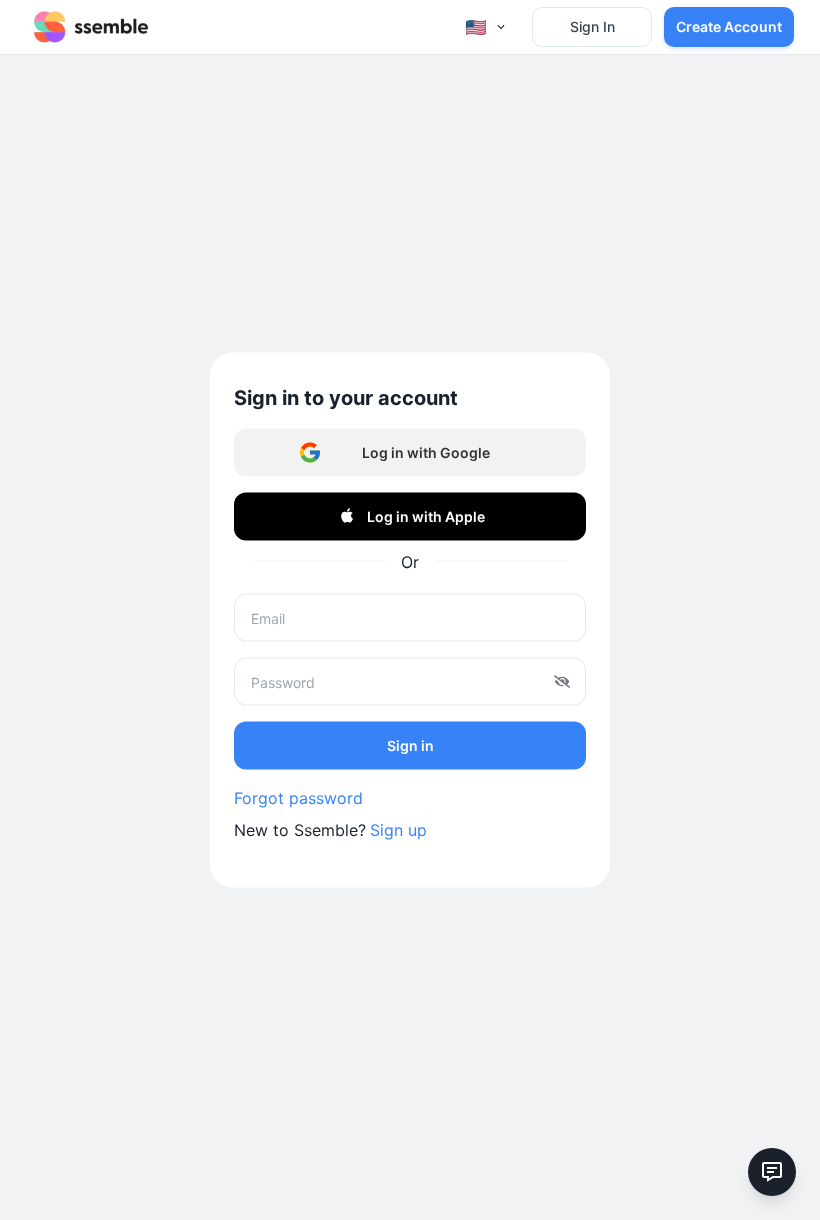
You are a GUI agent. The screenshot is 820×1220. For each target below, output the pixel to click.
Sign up (398, 830)
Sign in (410, 744)
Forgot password (298, 798)
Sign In (592, 26)
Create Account (729, 26)
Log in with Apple (426, 515)
